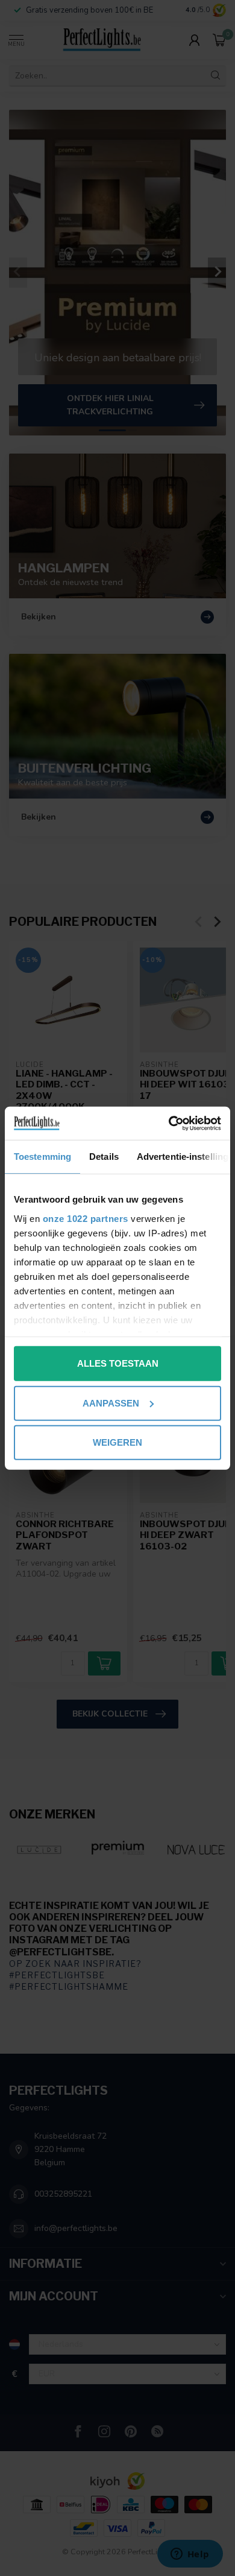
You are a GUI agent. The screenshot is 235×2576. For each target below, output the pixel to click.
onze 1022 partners (86, 1218)
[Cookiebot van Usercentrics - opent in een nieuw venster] (169, 1123)
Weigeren (117, 1442)
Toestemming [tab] (42, 1157)
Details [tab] (104, 1157)
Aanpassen (111, 1403)
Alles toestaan (118, 1363)
